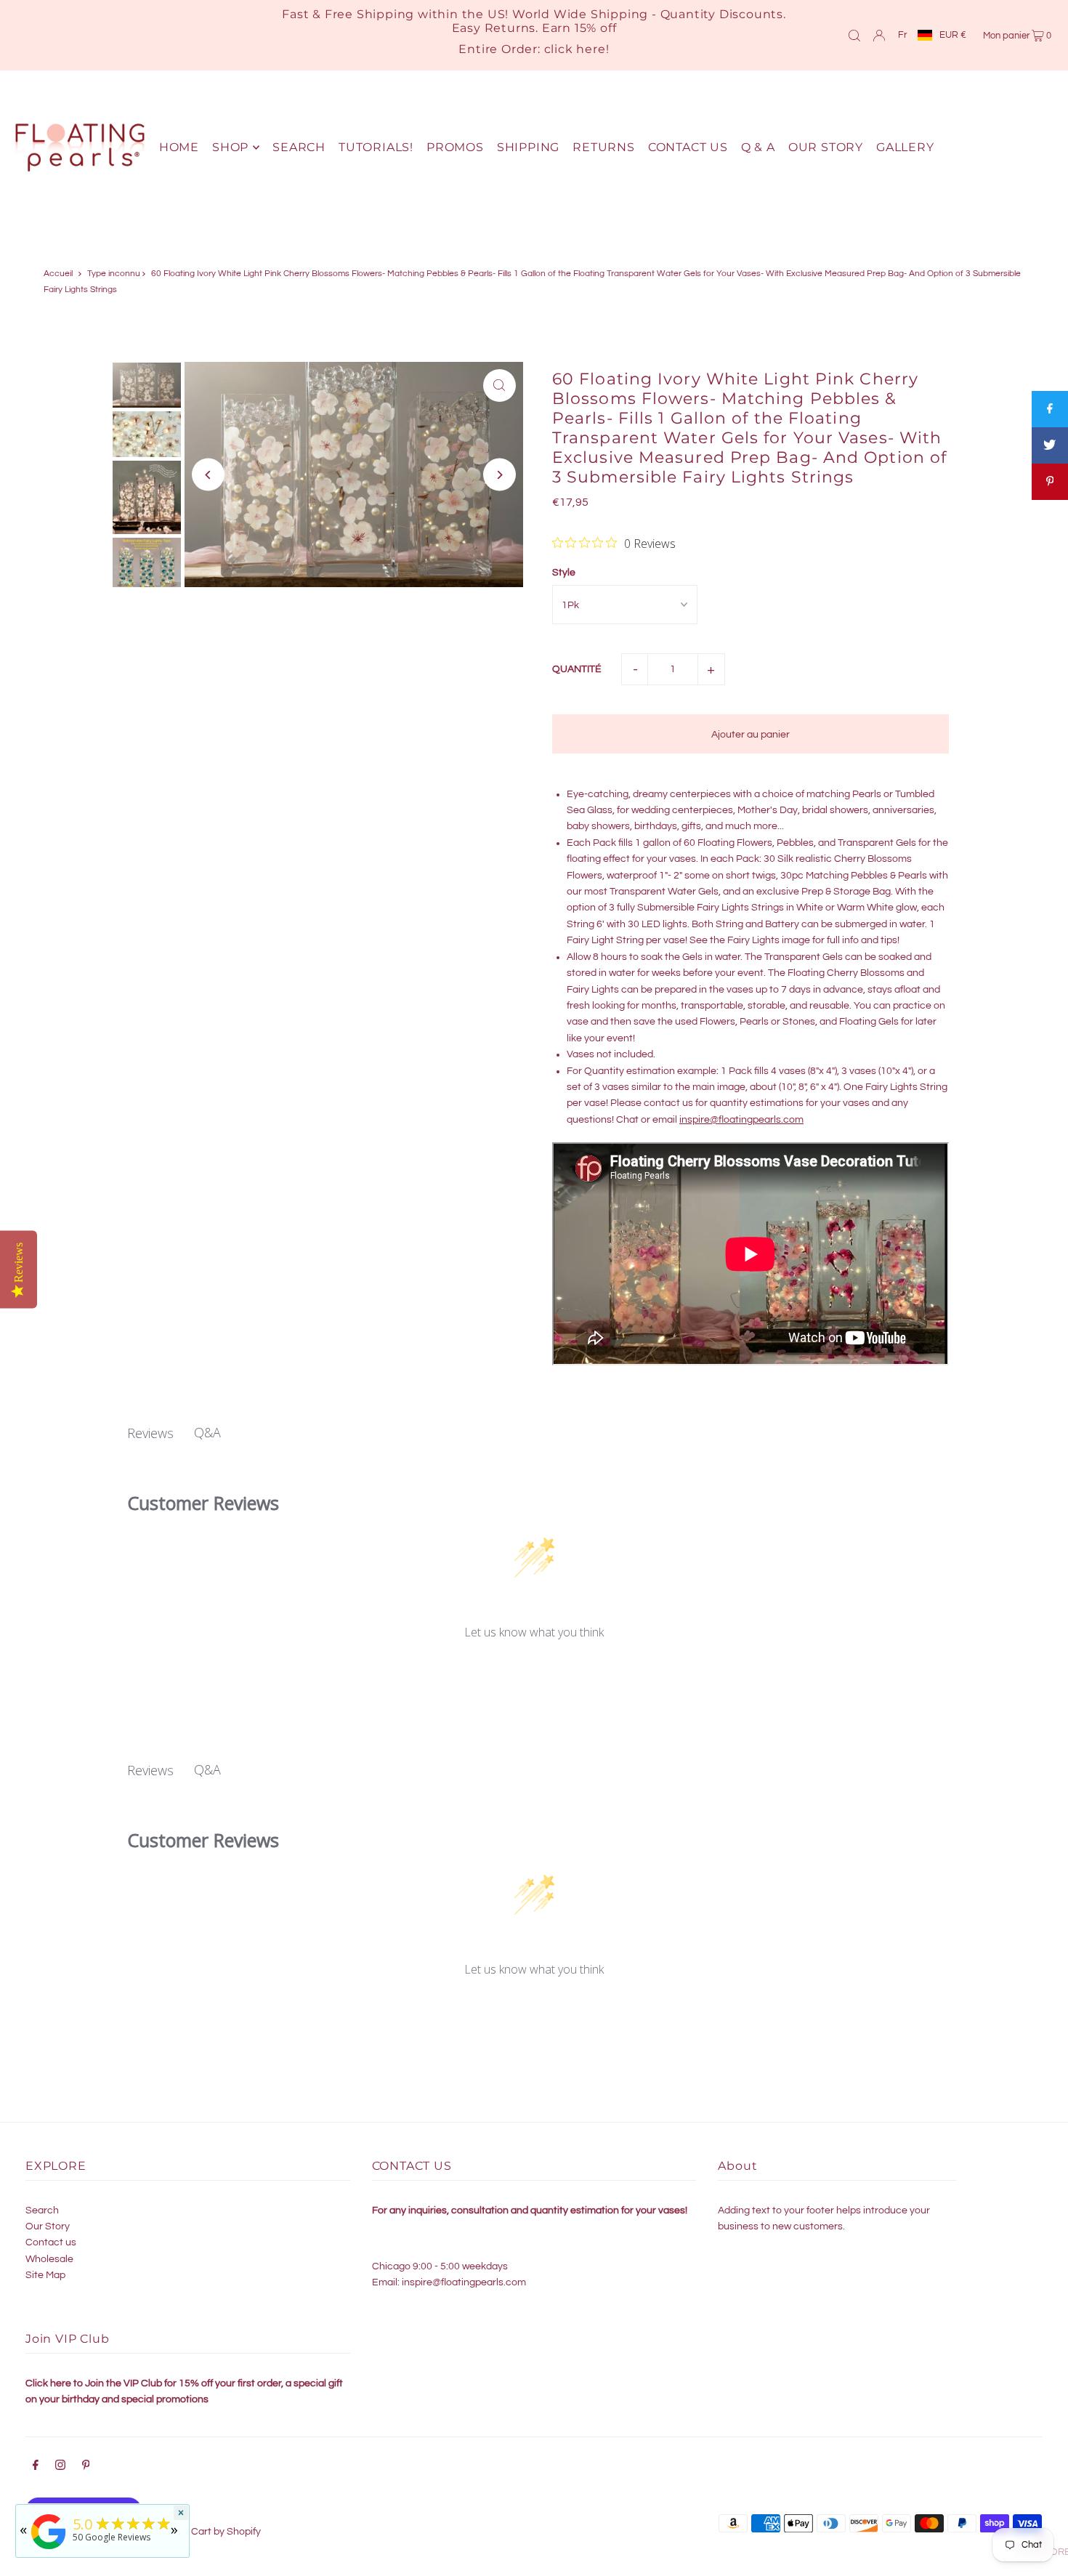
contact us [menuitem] (688, 147)
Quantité (577, 669)
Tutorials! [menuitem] (376, 147)
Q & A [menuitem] (758, 147)
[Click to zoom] (499, 385)
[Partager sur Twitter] (1050, 445)
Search (42, 2210)
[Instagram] (60, 2467)
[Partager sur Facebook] (1050, 409)
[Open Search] (854, 35)
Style (564, 573)
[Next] (499, 475)
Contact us (51, 2242)
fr (902, 35)
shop (230, 147)
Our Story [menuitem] (826, 147)
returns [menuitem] (604, 147)
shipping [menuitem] (528, 147)
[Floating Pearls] (49, 2549)
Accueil (58, 274)
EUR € (953, 35)
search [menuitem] (299, 147)
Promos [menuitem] (455, 147)
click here (575, 49)
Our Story (48, 2226)
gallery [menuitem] (905, 147)
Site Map (45, 2275)
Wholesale (49, 2259)
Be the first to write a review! (534, 1671)
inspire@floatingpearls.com (741, 1120)
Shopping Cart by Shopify (203, 2532)
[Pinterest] (86, 2467)
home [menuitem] (179, 147)
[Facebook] (36, 2467)
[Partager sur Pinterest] (1050, 482)
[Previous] (208, 475)
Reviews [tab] (150, 1433)
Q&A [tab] (207, 1432)
